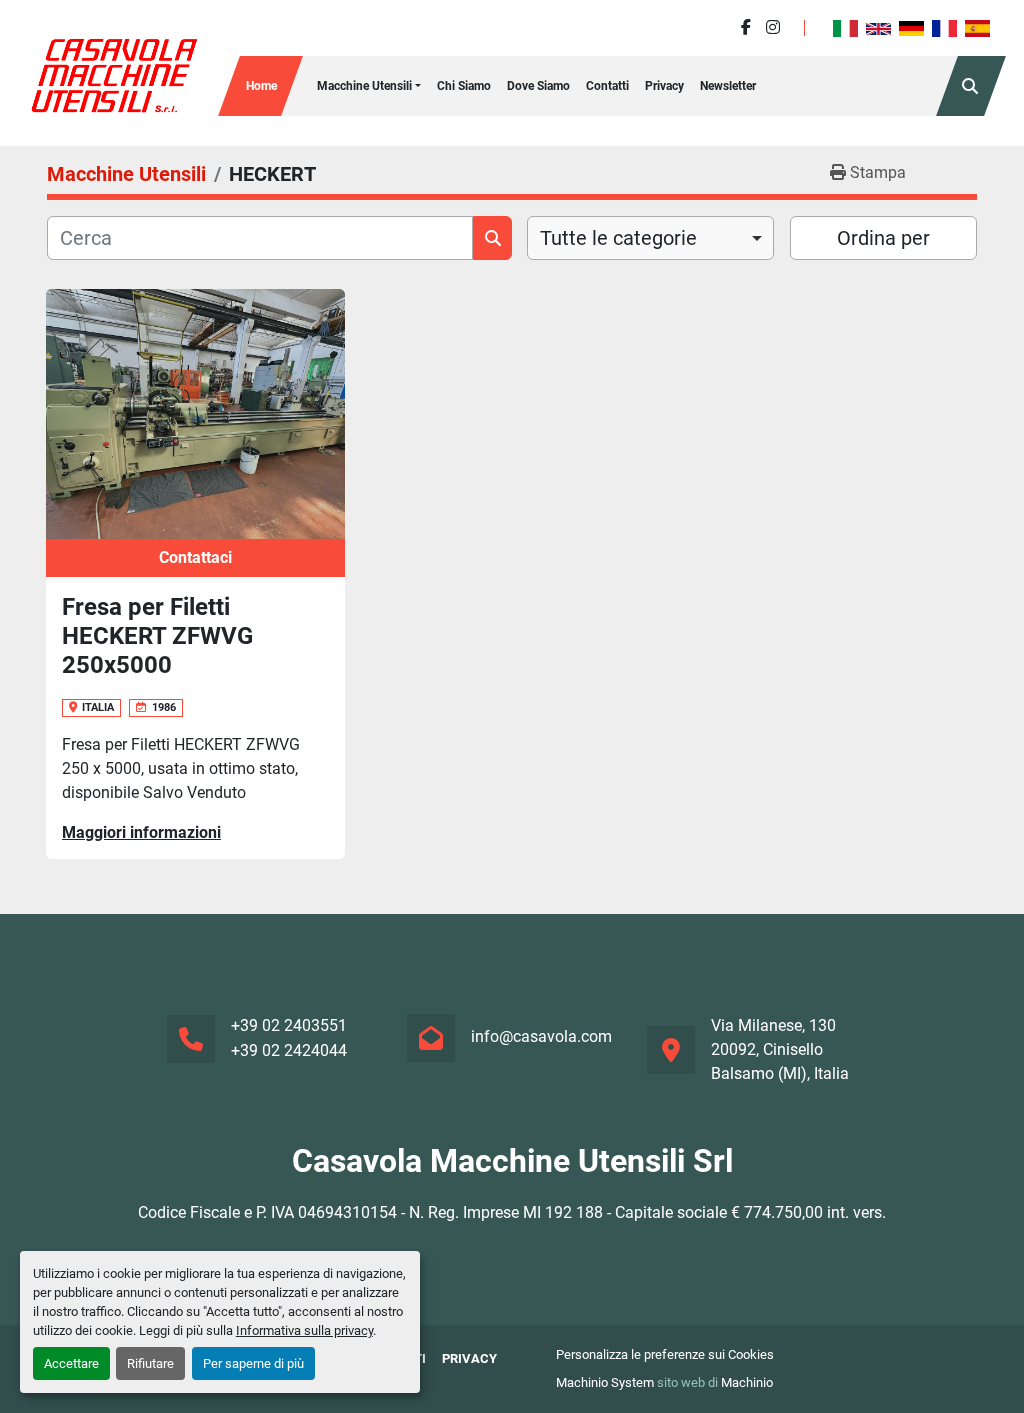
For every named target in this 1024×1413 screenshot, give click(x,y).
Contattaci (195, 557)
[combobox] (650, 238)
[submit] (492, 238)
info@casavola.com (541, 1036)
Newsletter (728, 86)
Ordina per (883, 238)
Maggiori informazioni (141, 832)
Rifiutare (150, 1363)
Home (261, 86)
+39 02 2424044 (289, 1050)
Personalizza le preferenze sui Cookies (665, 1354)
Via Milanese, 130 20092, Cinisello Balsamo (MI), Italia (780, 1049)
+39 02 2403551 (289, 1025)
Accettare (71, 1363)
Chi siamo (464, 86)
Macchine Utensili (364, 86)
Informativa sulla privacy (304, 1330)
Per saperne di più (253, 1363)
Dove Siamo (538, 86)
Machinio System (605, 1382)
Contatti (607, 86)
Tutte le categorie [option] (618, 238)
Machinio (747, 1382)
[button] (369, 86)
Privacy (664, 86)
